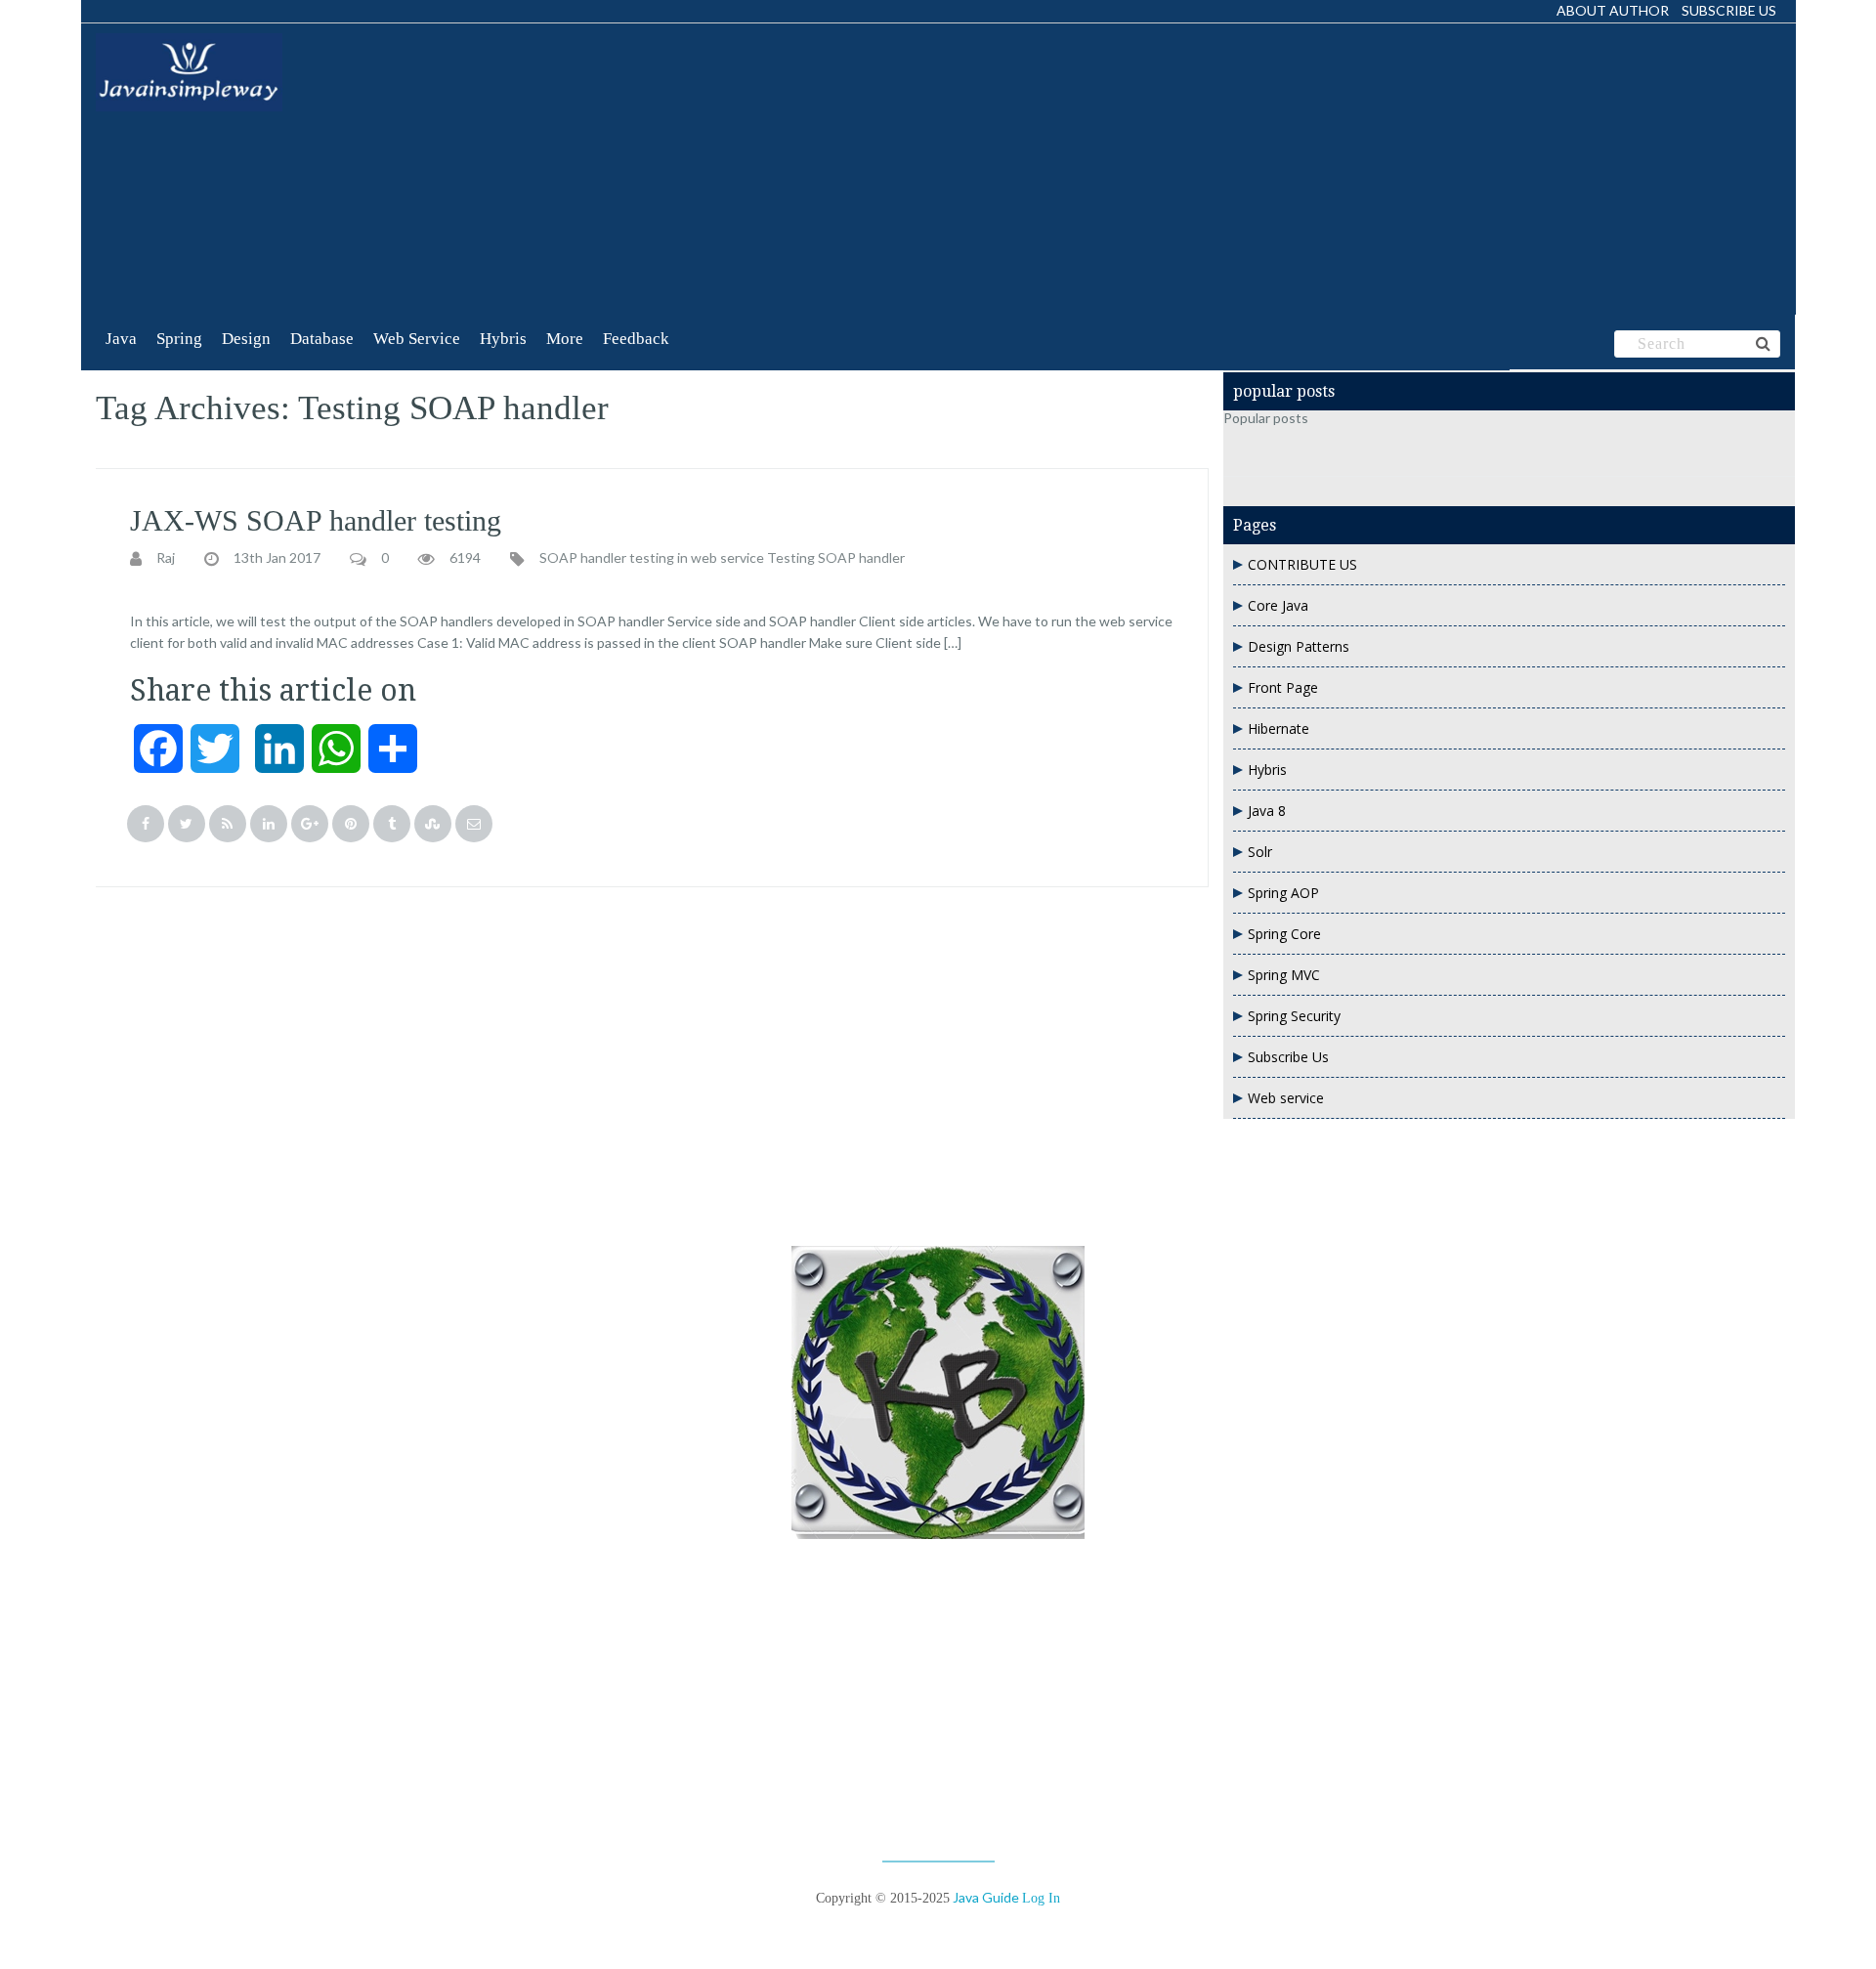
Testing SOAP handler (836, 558)
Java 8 (1267, 811)
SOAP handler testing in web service (652, 558)
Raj (166, 558)
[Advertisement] (724, 170)
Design (246, 339)
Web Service (417, 339)
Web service (1286, 1098)
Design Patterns (1299, 646)
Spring (179, 339)
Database (322, 339)
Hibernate (1279, 728)
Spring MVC (1284, 975)
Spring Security (1294, 1016)
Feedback (636, 339)
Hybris (503, 339)
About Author (1613, 10)
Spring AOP (1283, 893)
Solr (1260, 852)
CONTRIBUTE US (1302, 564)
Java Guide (986, 1897)
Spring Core (1284, 934)
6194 (465, 558)
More (565, 339)
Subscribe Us (1729, 10)
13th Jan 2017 (277, 558)
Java (121, 339)
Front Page (1283, 687)
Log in (1041, 1898)
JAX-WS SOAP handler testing (316, 520)
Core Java (1278, 605)
